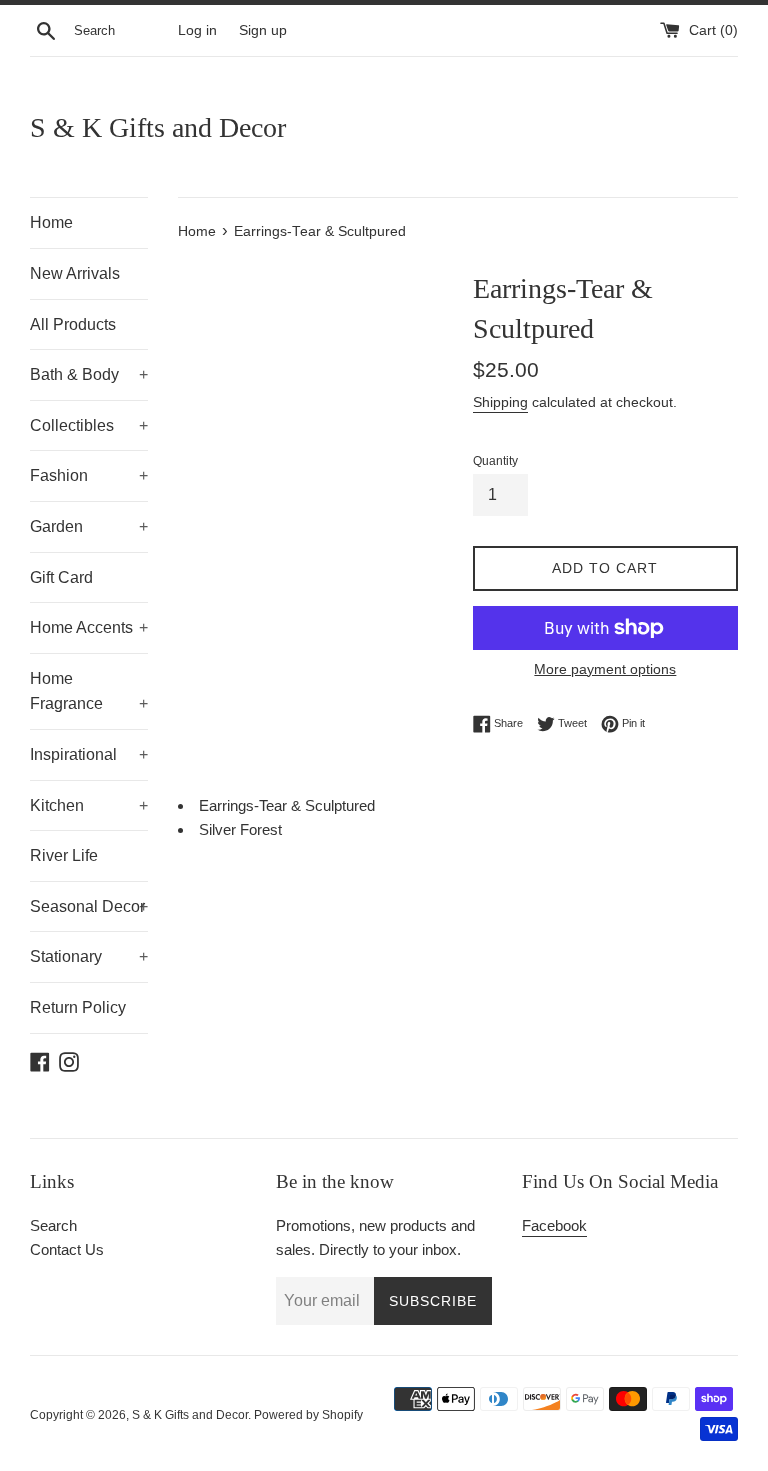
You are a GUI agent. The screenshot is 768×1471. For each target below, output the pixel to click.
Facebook (554, 1225)
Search (53, 1225)
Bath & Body (89, 374)
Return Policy (78, 1007)
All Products (73, 324)
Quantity (495, 461)
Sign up (263, 30)
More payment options (605, 669)
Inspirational (89, 754)
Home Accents (89, 627)
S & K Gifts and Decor (158, 127)
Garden (89, 526)
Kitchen (89, 805)
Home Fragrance (89, 691)
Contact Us (67, 1249)
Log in (197, 30)
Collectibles (89, 425)
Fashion (89, 475)
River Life (64, 855)
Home (51, 222)
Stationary (89, 956)
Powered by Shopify (308, 1415)
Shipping (500, 402)
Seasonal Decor (89, 906)
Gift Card (61, 577)
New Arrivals (75, 273)
